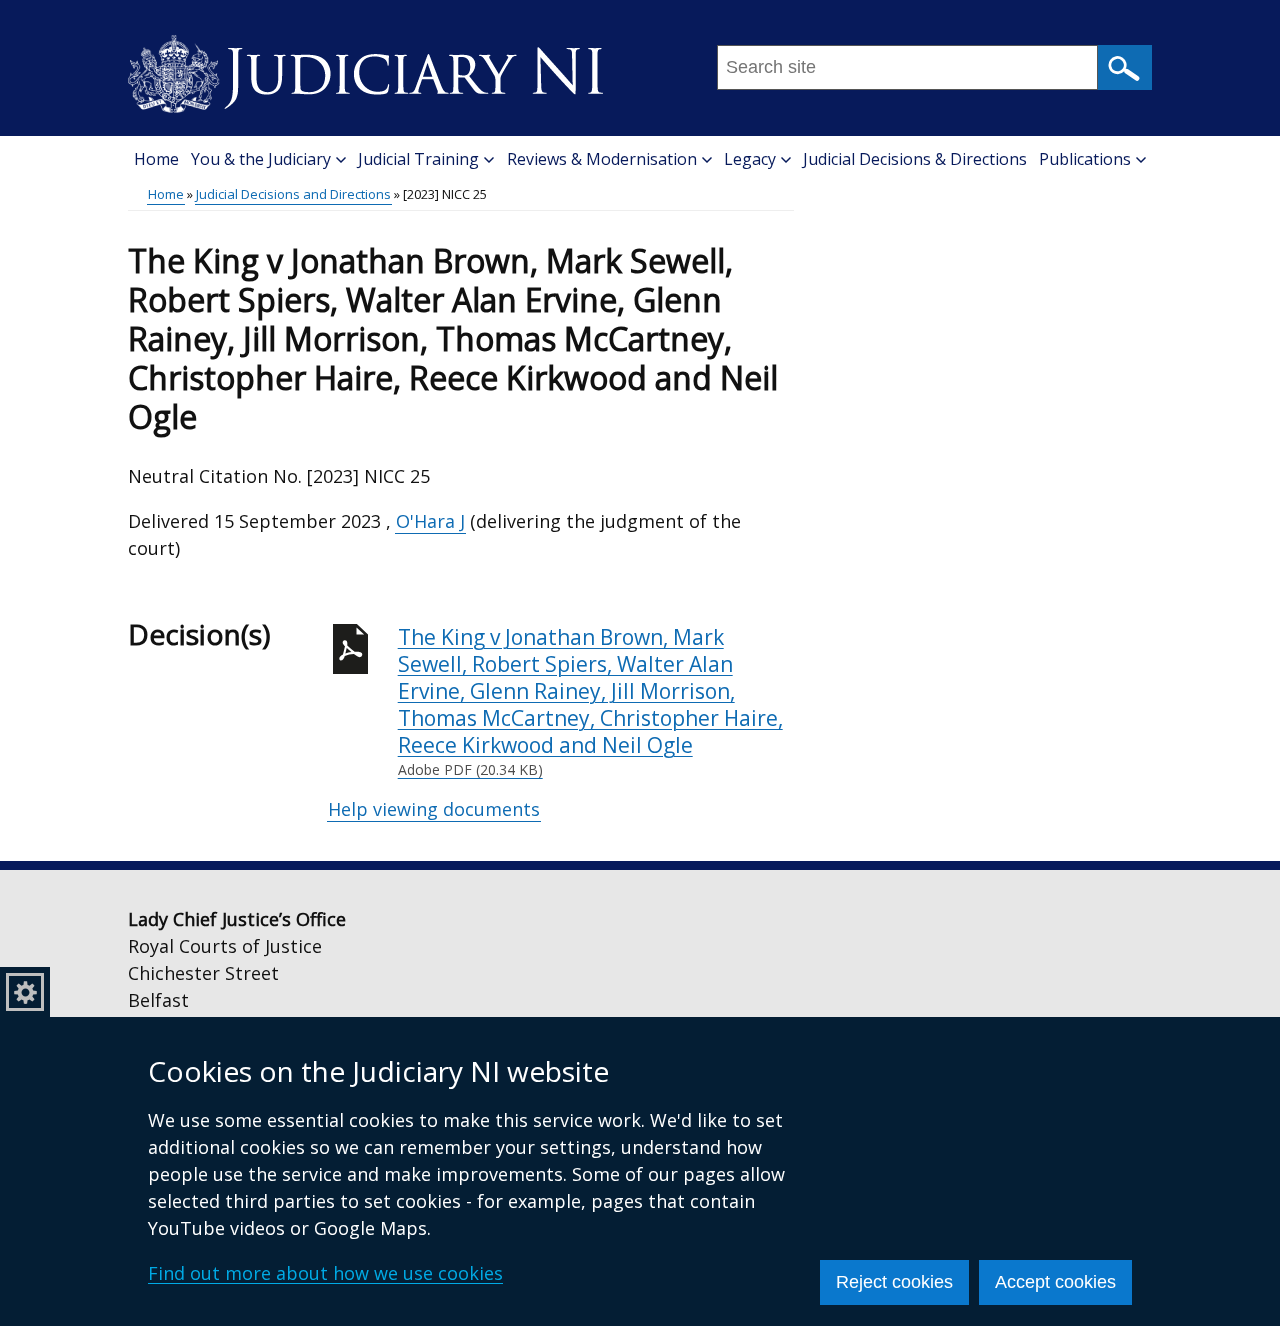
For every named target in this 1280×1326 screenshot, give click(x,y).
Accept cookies (1055, 1282)
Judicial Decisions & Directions (915, 159)
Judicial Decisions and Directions (293, 194)
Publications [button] (1085, 159)
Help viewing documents (434, 809)
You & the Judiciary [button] (261, 159)
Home (156, 159)
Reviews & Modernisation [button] (602, 159)
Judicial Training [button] (418, 159)
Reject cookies (894, 1282)
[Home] (365, 67)
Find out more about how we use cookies (325, 1273)
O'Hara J (430, 521)
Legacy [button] (750, 159)
